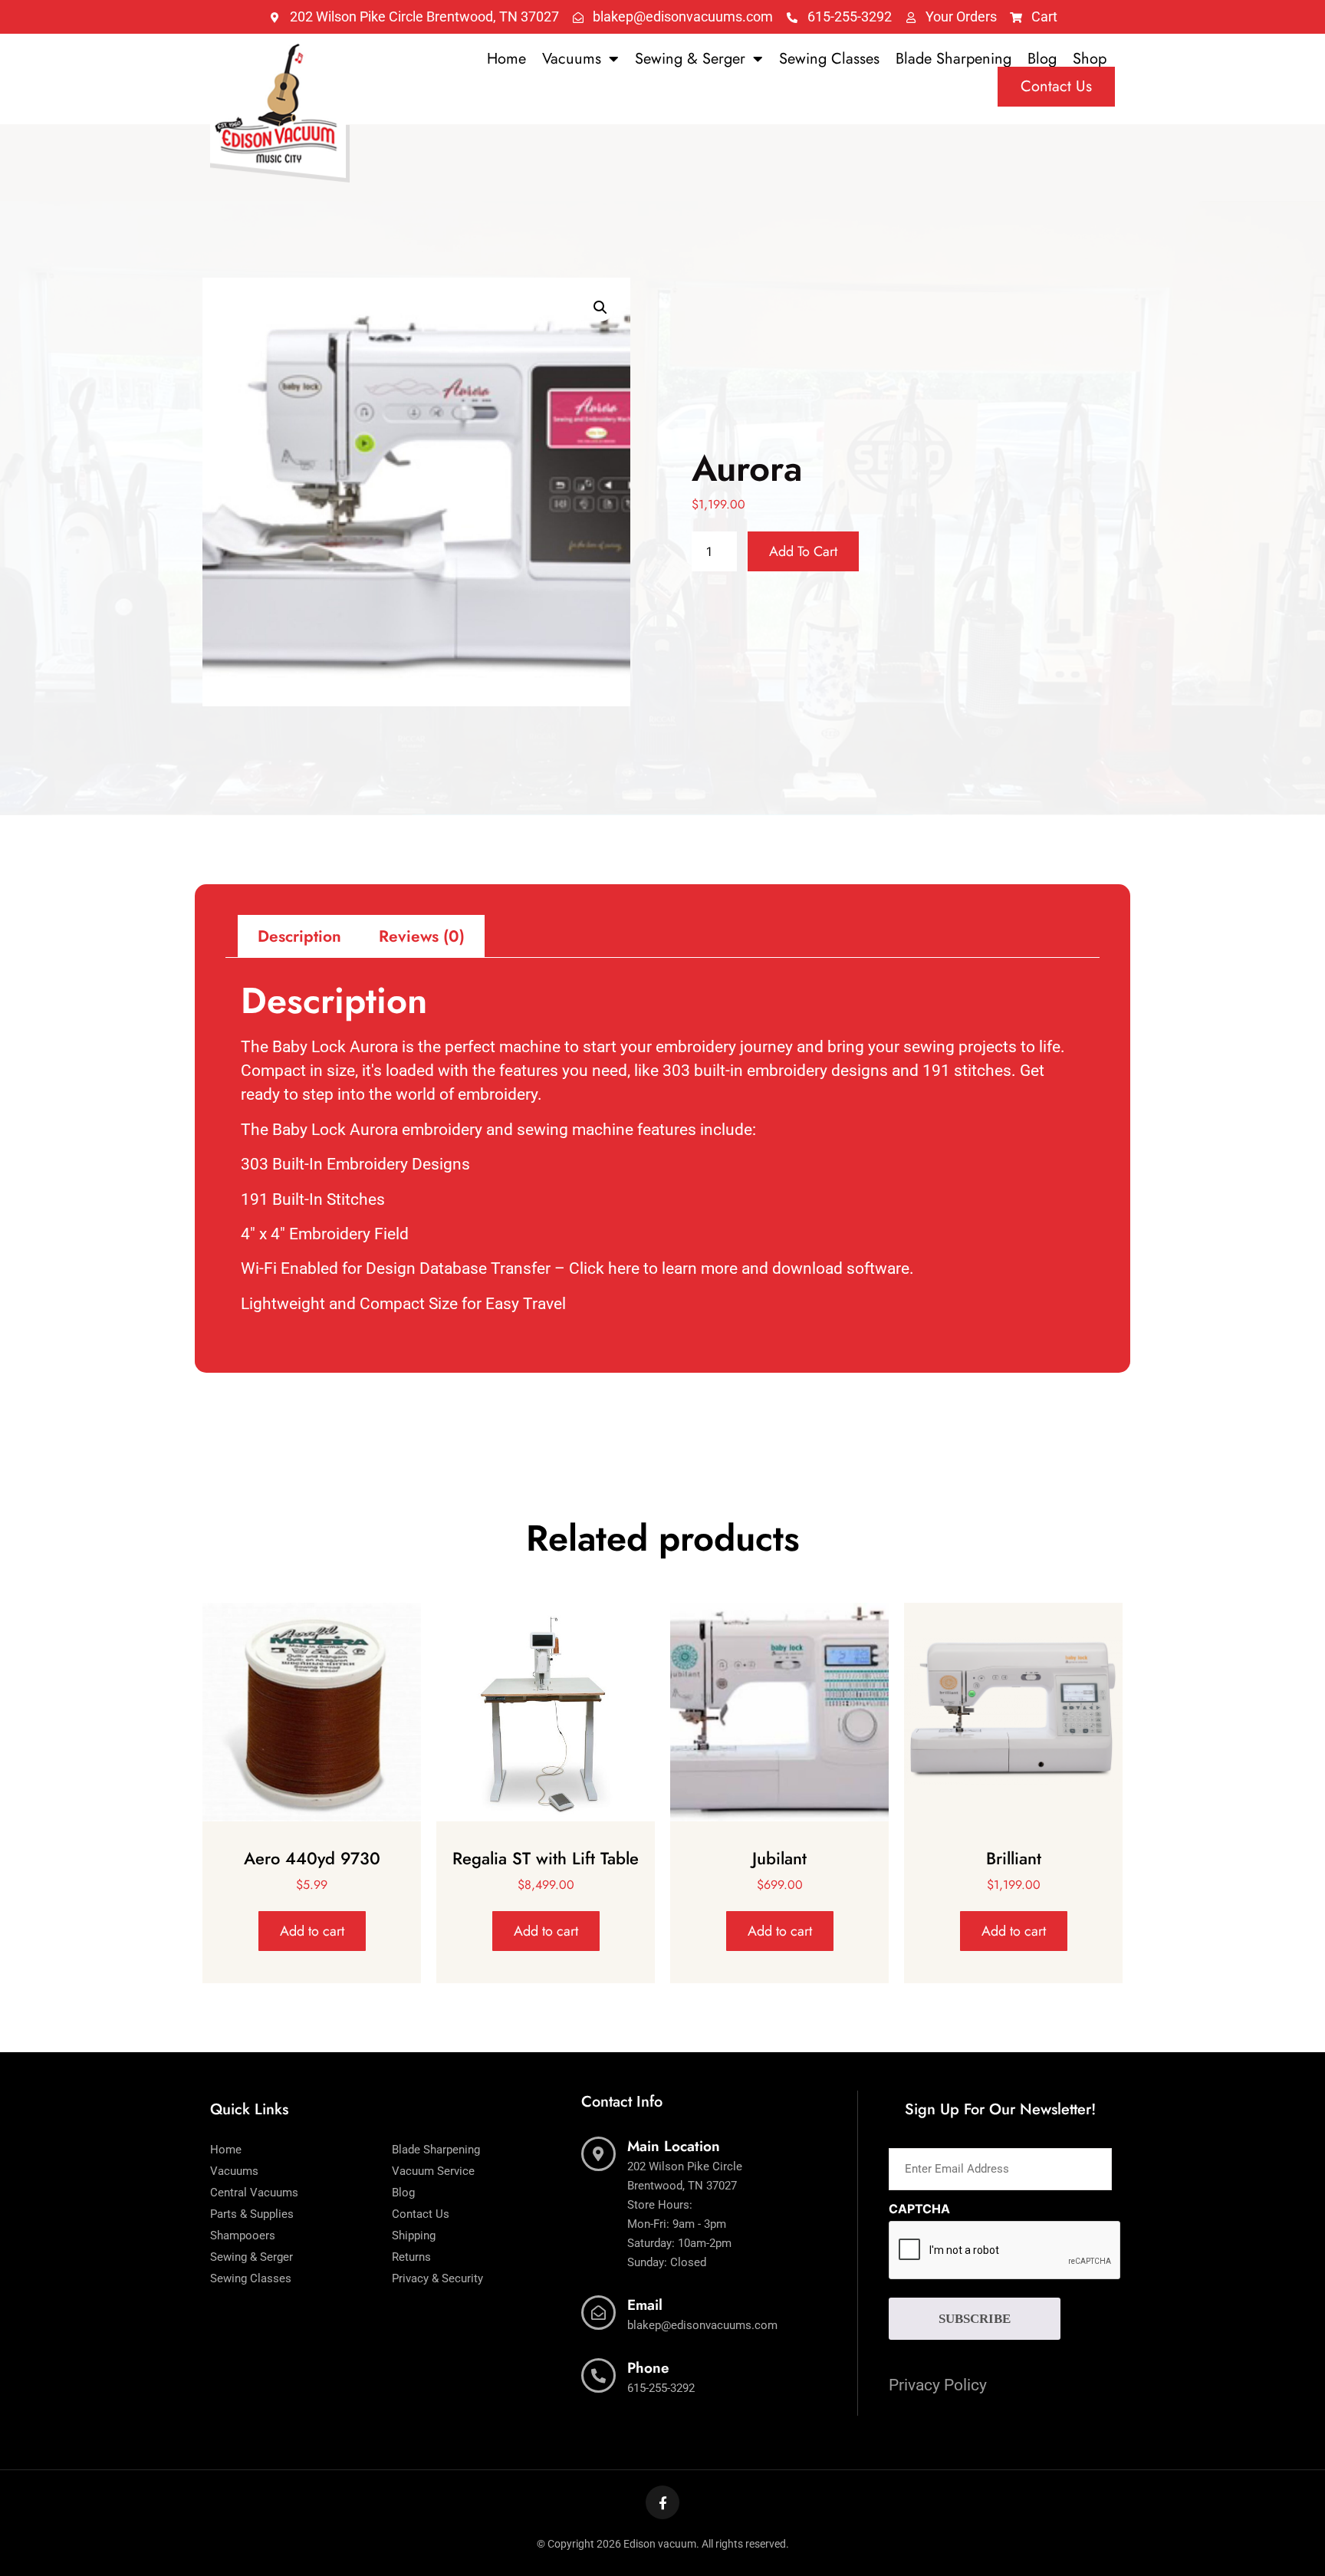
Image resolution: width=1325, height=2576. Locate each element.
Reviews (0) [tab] (422, 936)
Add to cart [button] (312, 1931)
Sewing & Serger (690, 59)
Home (506, 59)
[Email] (598, 2313)
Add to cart (803, 551)
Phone (648, 2368)
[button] (600, 308)
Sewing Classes (829, 59)
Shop (1090, 59)
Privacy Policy (938, 2385)
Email (645, 2305)
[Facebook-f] (662, 2502)
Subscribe (975, 2319)
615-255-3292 (661, 2388)
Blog (1042, 59)
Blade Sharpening (953, 59)
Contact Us (1056, 86)
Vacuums (572, 59)
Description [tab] (299, 936)
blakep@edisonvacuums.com (702, 2325)
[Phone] (598, 2375)
